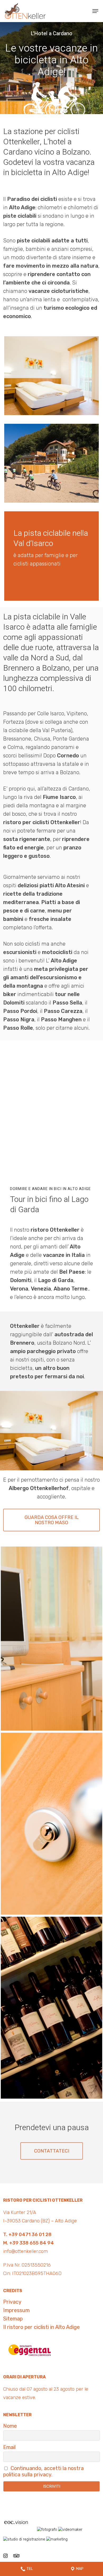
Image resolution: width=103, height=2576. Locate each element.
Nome (10, 2426)
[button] (95, 11)
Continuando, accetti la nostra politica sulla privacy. (44, 2471)
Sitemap (13, 2319)
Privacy (12, 2302)
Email (9, 2447)
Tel (29, 2569)
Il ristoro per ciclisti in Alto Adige (41, 2327)
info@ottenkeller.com (25, 2251)
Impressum (16, 2310)
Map (79, 2569)
